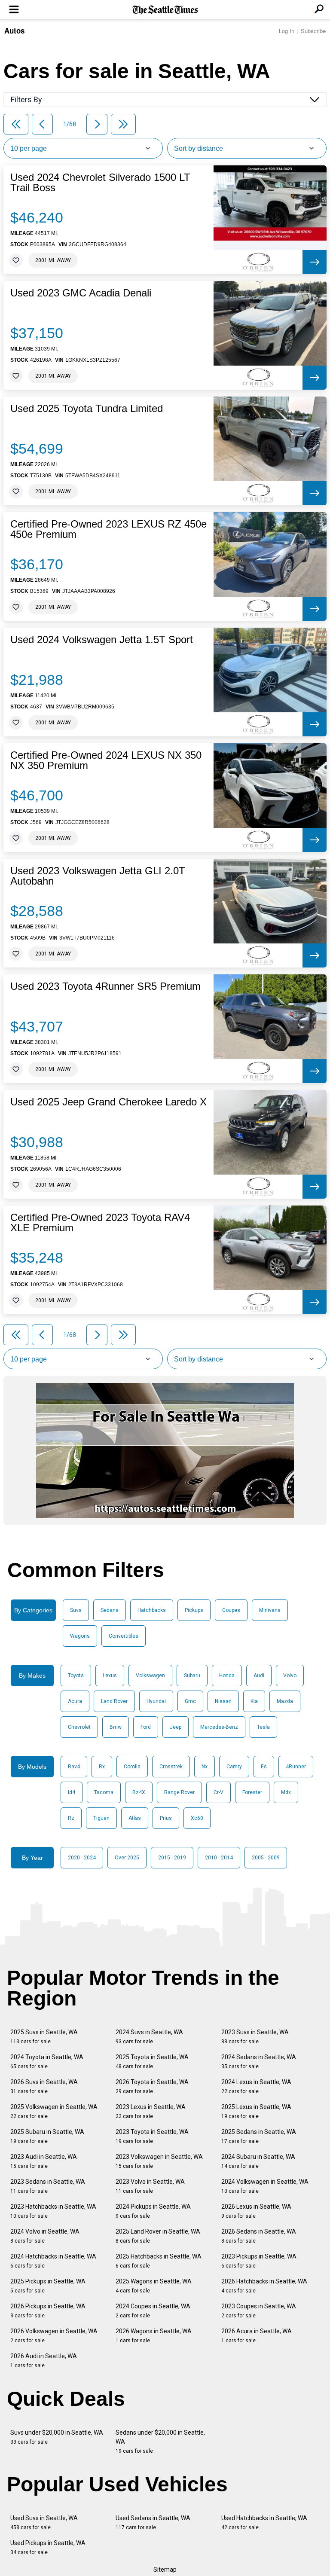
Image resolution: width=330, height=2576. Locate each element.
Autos (14, 31)
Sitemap (165, 2570)
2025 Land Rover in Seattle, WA (158, 2236)
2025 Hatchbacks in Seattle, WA (159, 2261)
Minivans (270, 1610)
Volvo (290, 1676)
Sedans (110, 1610)
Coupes (231, 1610)
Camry (234, 1767)
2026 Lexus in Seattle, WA (256, 2211)
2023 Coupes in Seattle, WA (259, 2311)
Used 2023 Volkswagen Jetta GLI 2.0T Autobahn (98, 876)
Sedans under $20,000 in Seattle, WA (160, 2442)
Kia (254, 1701)
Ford (146, 1727)
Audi (259, 1676)
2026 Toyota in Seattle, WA (152, 2086)
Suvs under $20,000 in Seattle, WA (57, 2437)
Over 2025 (127, 1858)
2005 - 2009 (266, 1858)
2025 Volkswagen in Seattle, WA (54, 2111)
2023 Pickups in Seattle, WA (259, 2261)
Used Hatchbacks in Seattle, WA (264, 2523)
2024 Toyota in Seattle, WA (47, 2062)
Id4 (72, 1792)
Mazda (285, 1701)
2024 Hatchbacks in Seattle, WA (53, 2261)
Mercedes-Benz (219, 1727)
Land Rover (114, 1701)
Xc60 (197, 1818)
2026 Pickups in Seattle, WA (48, 2311)
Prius (166, 1818)
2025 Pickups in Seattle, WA (48, 2286)
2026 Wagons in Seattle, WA (154, 2336)
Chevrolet (79, 1727)
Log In (287, 31)
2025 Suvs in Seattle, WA (44, 2037)
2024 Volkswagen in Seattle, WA (265, 2186)
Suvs (76, 1610)
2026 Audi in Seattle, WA (44, 2361)
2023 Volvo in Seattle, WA (150, 2186)
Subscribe (313, 31)
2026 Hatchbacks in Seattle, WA (264, 2286)
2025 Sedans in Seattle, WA (259, 2136)
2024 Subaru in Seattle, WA (258, 2161)
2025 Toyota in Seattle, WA (152, 2062)
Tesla (263, 1727)
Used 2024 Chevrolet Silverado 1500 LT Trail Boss (100, 183)
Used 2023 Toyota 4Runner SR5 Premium (105, 986)
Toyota (76, 1676)
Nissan (223, 1701)
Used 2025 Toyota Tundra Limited (87, 409)
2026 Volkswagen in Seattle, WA (54, 2336)
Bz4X (139, 1792)
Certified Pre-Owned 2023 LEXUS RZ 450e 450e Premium (108, 529)
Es (264, 1767)
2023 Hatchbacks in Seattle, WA (53, 2211)
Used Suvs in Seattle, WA (44, 2523)
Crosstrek (171, 1767)
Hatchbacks (152, 1610)
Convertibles (124, 1636)
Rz (71, 1818)
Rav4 (74, 1767)
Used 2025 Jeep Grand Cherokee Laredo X (108, 1102)
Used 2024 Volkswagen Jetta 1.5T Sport (102, 640)
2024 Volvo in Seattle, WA (45, 2236)
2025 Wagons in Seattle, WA (154, 2286)
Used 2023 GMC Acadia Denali (81, 293)
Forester (252, 1792)
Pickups (194, 1610)
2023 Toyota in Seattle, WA (152, 2136)
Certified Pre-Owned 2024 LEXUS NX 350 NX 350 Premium (106, 760)
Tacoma (104, 1792)
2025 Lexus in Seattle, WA (256, 2111)
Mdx (286, 1792)
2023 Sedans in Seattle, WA (48, 2186)
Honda (227, 1676)
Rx (102, 1767)
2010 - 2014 (219, 1858)
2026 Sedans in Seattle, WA (259, 2236)
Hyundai (156, 1701)
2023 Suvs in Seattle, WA (255, 2037)
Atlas (135, 1818)
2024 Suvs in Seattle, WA (149, 2037)
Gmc (190, 1701)
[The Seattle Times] (165, 10)
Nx (205, 1767)
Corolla (132, 1767)
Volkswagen (150, 1676)
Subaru (192, 1676)
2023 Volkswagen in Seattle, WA (159, 2161)
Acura (75, 1701)
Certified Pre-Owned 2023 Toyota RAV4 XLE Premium (100, 1223)
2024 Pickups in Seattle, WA (153, 2211)
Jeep (176, 1727)
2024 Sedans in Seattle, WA (259, 2062)
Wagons (80, 1636)
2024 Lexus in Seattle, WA (256, 2086)
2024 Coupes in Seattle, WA (153, 2311)
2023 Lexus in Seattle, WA (151, 2111)
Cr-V (218, 1792)
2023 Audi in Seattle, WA (44, 2161)
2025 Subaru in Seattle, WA (47, 2136)
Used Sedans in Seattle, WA (153, 2523)
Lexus (110, 1676)
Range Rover (179, 1792)
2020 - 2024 (82, 1858)
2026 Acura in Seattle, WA (257, 2336)
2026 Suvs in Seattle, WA (44, 2086)
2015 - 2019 (172, 1858)
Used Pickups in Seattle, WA (48, 2547)
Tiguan (101, 1818)
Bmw (116, 1727)
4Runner (296, 1767)
